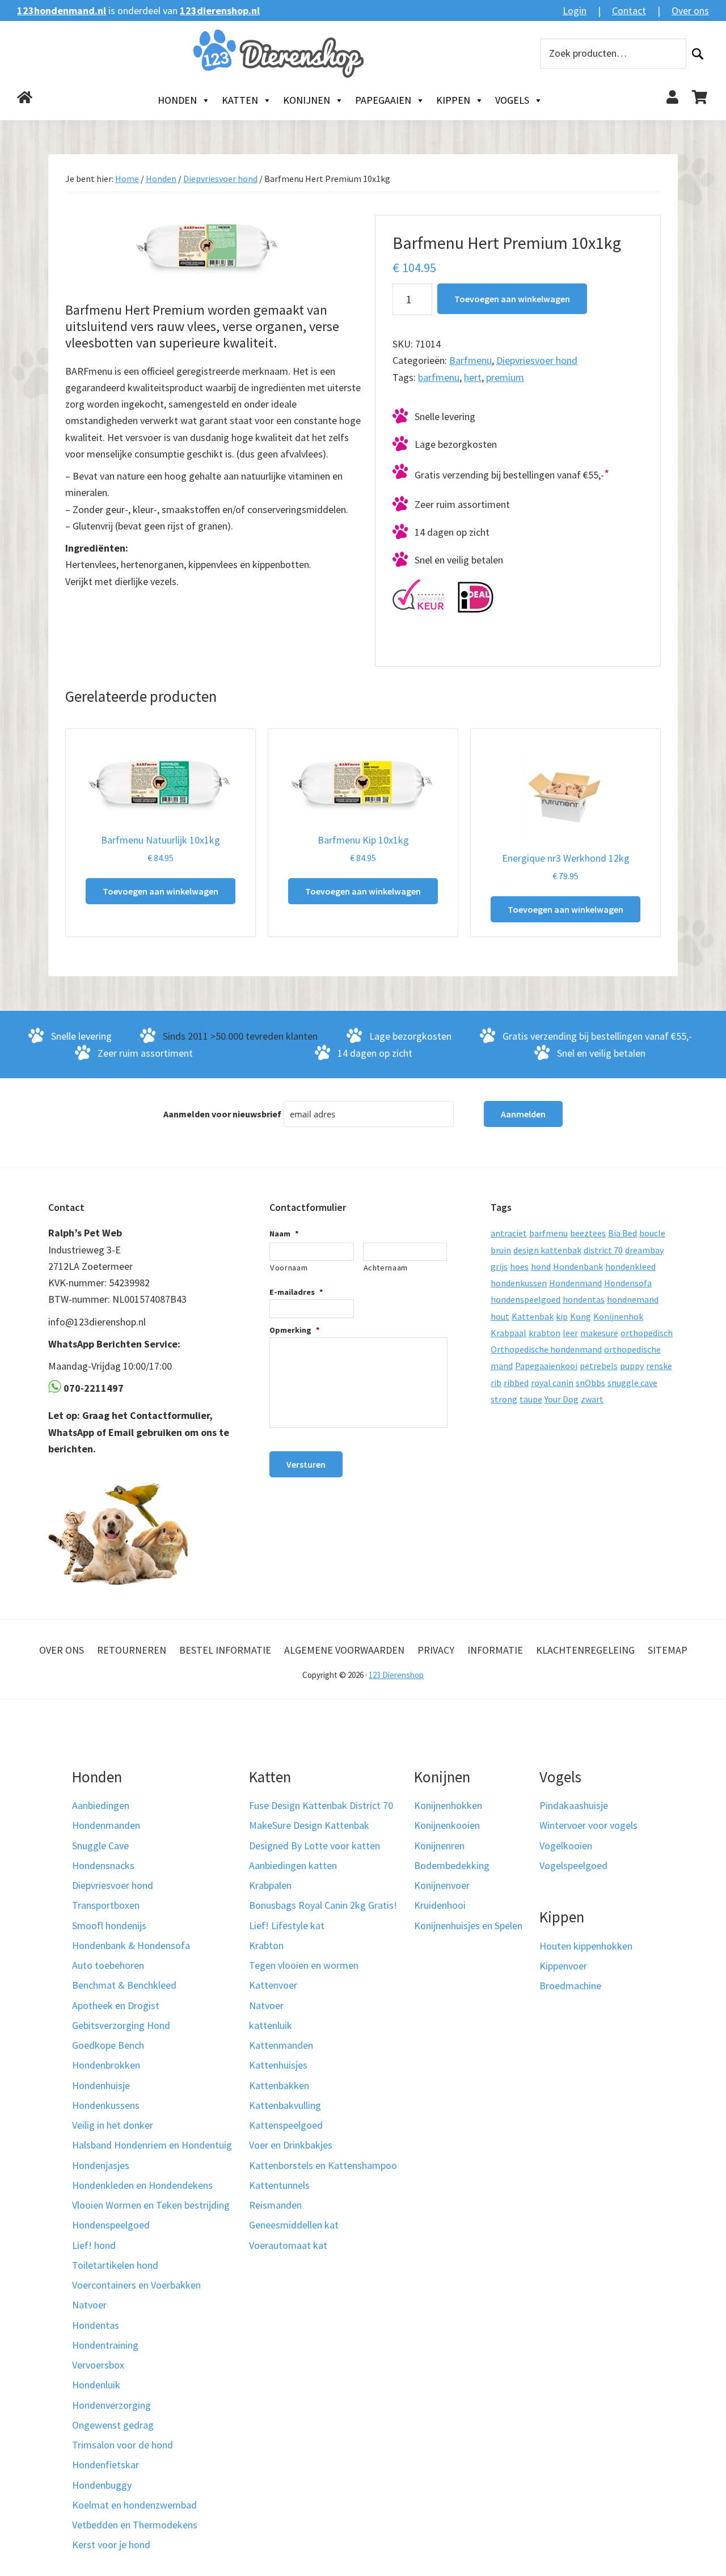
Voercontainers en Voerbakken (136, 2285)
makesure (599, 1333)
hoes (519, 1266)
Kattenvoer (273, 1985)
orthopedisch (647, 1333)
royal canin (552, 1383)
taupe (531, 1399)
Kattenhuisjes (278, 2065)
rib (496, 1383)
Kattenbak (533, 1316)
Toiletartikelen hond (115, 2265)
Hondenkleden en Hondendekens (142, 2185)
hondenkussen (519, 1283)
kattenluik (271, 2025)
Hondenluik (96, 2385)
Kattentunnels (279, 2185)
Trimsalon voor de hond (123, 2445)
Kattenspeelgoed (286, 2125)
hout (500, 1316)
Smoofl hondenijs (109, 1925)
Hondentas (96, 2325)
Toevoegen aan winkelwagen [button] (161, 891)
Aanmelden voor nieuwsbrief (222, 1114)
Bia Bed (622, 1233)
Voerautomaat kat (288, 2245)
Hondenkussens (106, 2105)
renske (659, 1366)
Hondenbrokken (106, 2065)
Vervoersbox (98, 2365)
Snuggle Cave (100, 1846)
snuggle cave (632, 1383)
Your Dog (562, 1399)
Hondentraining (105, 2345)
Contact (629, 10)
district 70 (603, 1250)
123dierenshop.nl (220, 10)
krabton (544, 1333)
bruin (501, 1250)
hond (541, 1266)
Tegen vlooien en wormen (304, 1965)
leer (570, 1333)
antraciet (509, 1233)
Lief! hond (94, 2245)
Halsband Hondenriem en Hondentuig (152, 2145)
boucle (652, 1233)
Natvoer (89, 2305)
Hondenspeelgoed (111, 2225)
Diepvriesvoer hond (220, 179)
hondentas (584, 1299)
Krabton (266, 1945)
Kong (581, 1316)
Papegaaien (383, 100)
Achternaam (386, 1268)
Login (575, 10)
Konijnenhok (618, 1316)
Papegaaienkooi (546, 1366)
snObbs (590, 1383)
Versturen (306, 1464)
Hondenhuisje (101, 2085)
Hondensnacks (103, 1865)
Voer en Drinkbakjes (291, 2145)
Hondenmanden (106, 1825)
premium (505, 377)
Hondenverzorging (111, 2405)
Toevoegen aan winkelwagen (512, 299)
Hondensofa (628, 1283)
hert (473, 377)
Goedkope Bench (108, 2045)
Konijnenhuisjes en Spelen (468, 1925)
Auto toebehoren (108, 1965)
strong (504, 1399)
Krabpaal (508, 1333)
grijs (499, 1266)
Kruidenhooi (440, 1905)
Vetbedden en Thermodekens (135, 2525)
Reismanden (275, 2205)
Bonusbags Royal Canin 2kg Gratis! (323, 1905)
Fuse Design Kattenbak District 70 (321, 1805)
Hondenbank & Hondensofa (131, 1945)
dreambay (644, 1250)
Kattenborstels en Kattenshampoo (323, 2165)
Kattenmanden (281, 2045)
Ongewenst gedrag (113, 2425)
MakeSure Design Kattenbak (309, 1825)
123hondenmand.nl (62, 10)
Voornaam (289, 1268)
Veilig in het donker (113, 2125)
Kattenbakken (279, 2085)
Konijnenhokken (448, 1805)
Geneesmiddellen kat (294, 2225)
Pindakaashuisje (574, 1805)
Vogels (512, 100)
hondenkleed (630, 1266)
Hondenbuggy (102, 2485)
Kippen (453, 100)
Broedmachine (570, 1986)
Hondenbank (578, 1266)
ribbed (516, 1383)
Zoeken (698, 54)
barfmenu (439, 377)
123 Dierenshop (396, 1675)
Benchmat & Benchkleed (124, 1985)
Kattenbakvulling (285, 2105)
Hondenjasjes (101, 2165)
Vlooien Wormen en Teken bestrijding (151, 2205)
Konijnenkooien (447, 1825)
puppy (632, 1366)
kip (562, 1316)
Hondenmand (575, 1283)
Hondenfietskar (105, 2465)
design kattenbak (547, 1250)
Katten (240, 100)
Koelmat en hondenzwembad (134, 2505)
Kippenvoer (563, 1966)
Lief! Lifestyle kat (287, 1925)
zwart (592, 1399)
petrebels (599, 1366)
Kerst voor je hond (111, 2545)
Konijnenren (439, 1846)
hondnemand (633, 1299)
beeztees (588, 1233)
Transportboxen (106, 1905)
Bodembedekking (452, 1865)
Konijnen (307, 100)
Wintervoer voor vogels (588, 1825)
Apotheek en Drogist (116, 2005)
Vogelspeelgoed (573, 1865)
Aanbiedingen (101, 1805)
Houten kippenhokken (586, 1946)
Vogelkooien (566, 1846)
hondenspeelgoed (525, 1299)
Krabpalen (270, 1885)
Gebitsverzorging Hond (121, 2025)
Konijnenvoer (442, 1885)
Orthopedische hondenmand (546, 1349)
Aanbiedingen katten (293, 1865)
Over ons (690, 10)
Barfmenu (470, 360)
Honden (177, 100)
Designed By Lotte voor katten (315, 1846)
